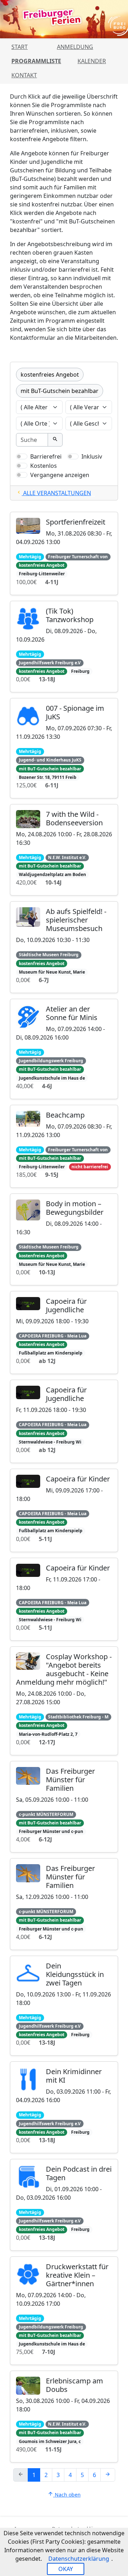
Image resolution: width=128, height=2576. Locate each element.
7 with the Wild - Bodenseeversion (74, 818)
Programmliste (36, 61)
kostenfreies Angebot (50, 375)
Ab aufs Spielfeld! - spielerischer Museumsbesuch (76, 920)
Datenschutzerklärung (79, 2559)
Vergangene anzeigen (60, 475)
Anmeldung (75, 47)
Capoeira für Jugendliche (66, 1305)
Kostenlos (44, 466)
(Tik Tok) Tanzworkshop (70, 615)
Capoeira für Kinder (78, 1479)
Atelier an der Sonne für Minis (72, 1013)
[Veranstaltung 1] (38, 496)
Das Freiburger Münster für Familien (70, 1780)
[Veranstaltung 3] (64, 496)
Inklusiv (92, 456)
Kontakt (24, 75)
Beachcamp (65, 1115)
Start (20, 47)
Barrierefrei (46, 456)
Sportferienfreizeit (76, 522)
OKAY (66, 2569)
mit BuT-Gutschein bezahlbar (60, 391)
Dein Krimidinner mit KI (74, 2076)
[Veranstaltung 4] (77, 496)
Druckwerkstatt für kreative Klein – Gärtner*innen (77, 2275)
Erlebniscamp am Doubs (74, 2385)
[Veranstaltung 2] (51, 496)
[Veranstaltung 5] (90, 496)
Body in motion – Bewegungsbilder (75, 1208)
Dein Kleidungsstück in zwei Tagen (75, 1974)
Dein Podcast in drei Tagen (79, 2173)
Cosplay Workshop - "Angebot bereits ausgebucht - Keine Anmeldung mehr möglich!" (64, 1669)
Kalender (92, 61)
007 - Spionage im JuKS (75, 712)
